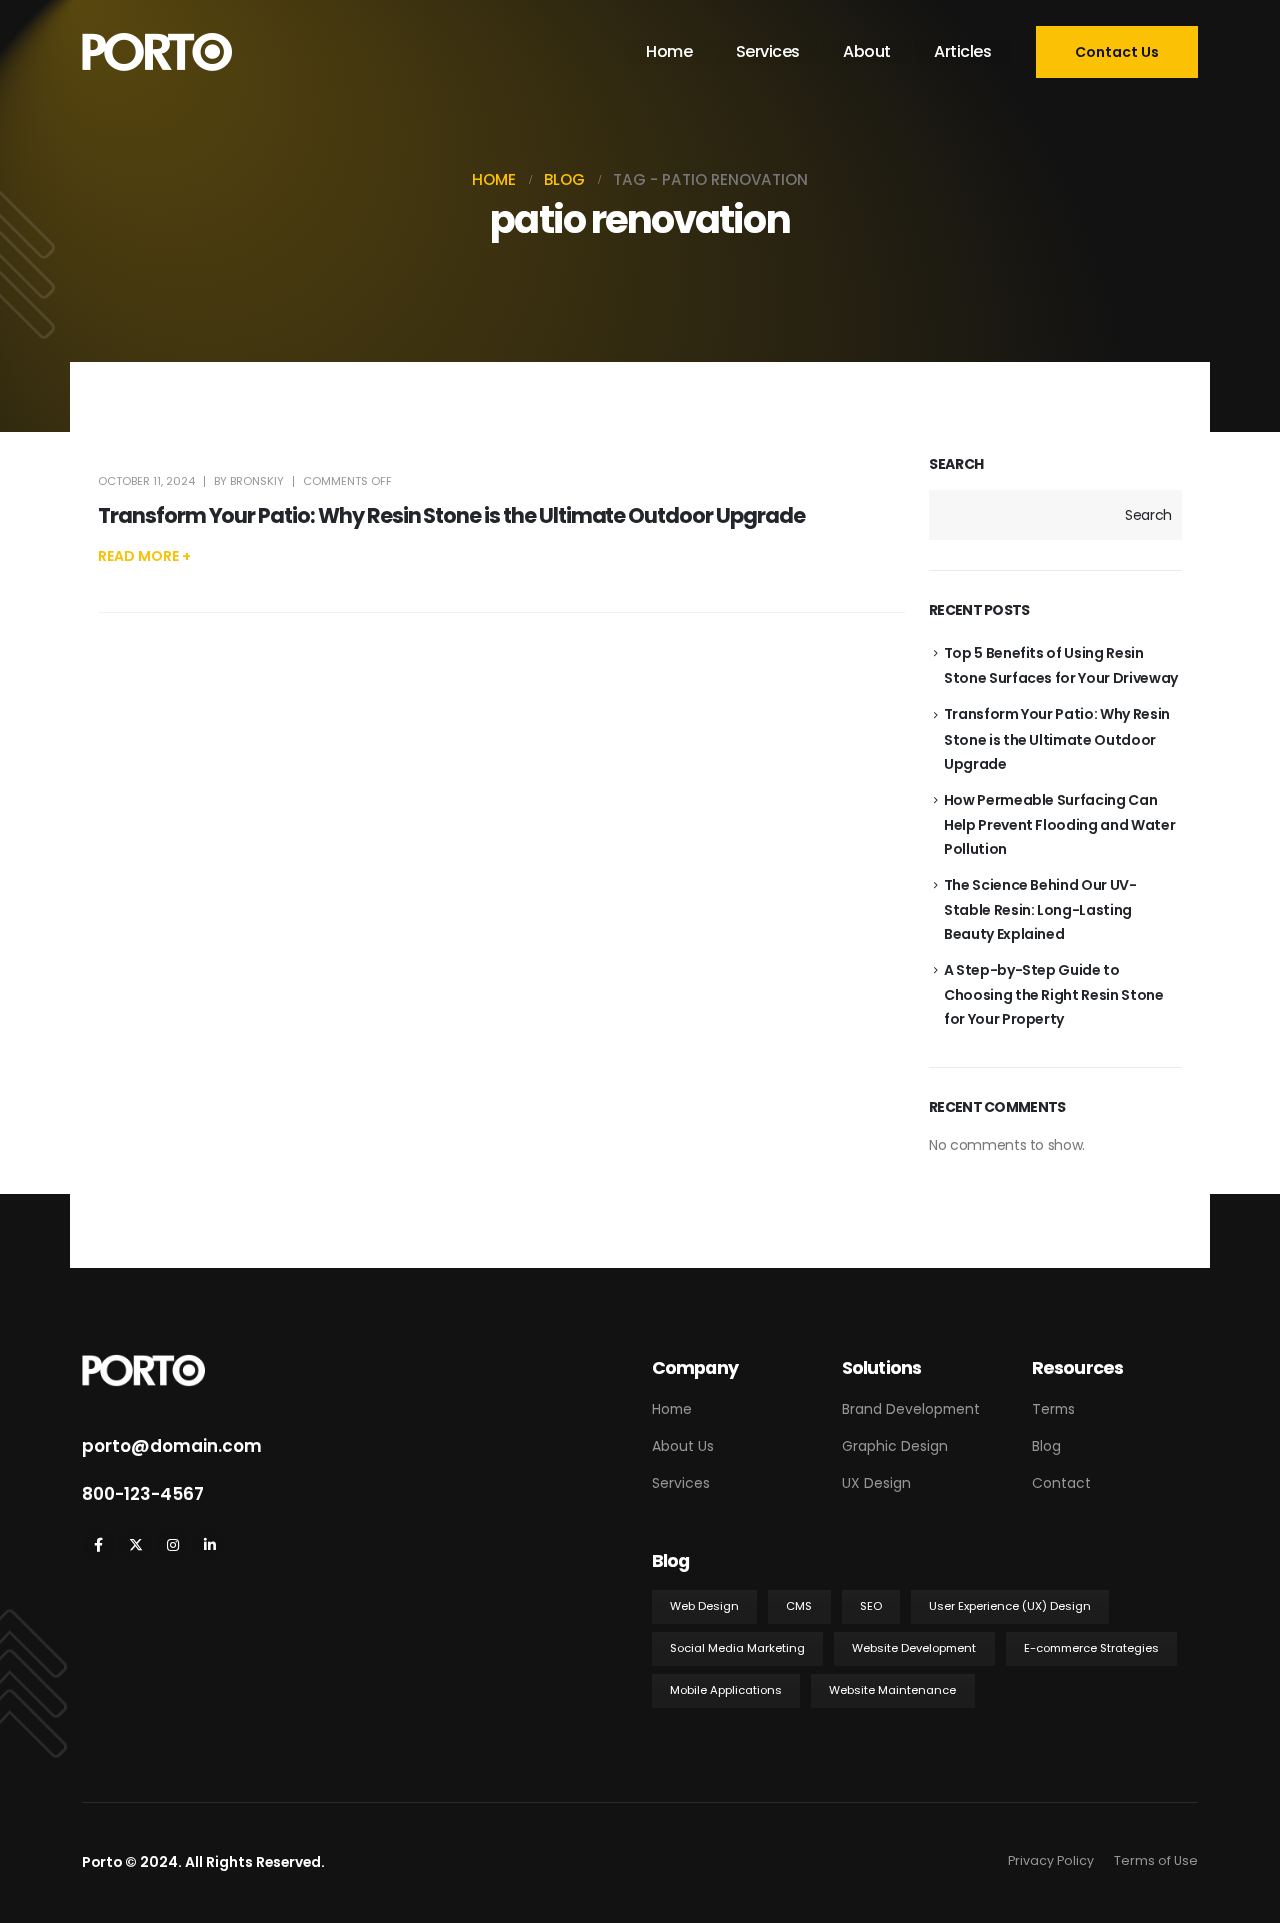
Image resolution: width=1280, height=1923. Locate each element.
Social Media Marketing (737, 1648)
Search (956, 464)
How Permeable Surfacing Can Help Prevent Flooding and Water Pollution (1060, 824)
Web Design (704, 1606)
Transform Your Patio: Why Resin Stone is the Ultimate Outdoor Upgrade (451, 515)
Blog (1046, 1446)
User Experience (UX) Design (1010, 1606)
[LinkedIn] (209, 1544)
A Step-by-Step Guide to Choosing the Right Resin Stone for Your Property (1054, 994)
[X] (135, 1544)
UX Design (876, 1483)
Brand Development (911, 1409)
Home (669, 51)
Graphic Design (895, 1446)
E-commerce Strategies (1091, 1648)
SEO (871, 1606)
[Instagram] (172, 1544)
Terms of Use (1156, 1860)
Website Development (914, 1648)
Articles (962, 51)
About (867, 51)
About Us (683, 1446)
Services (768, 51)
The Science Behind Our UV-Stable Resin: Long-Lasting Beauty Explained (1040, 909)
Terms (1053, 1409)
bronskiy (257, 481)
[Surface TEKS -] (157, 52)
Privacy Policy (1051, 1860)
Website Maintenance (892, 1690)
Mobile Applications (726, 1690)
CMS (799, 1606)
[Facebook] (98, 1544)
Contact (1061, 1483)
